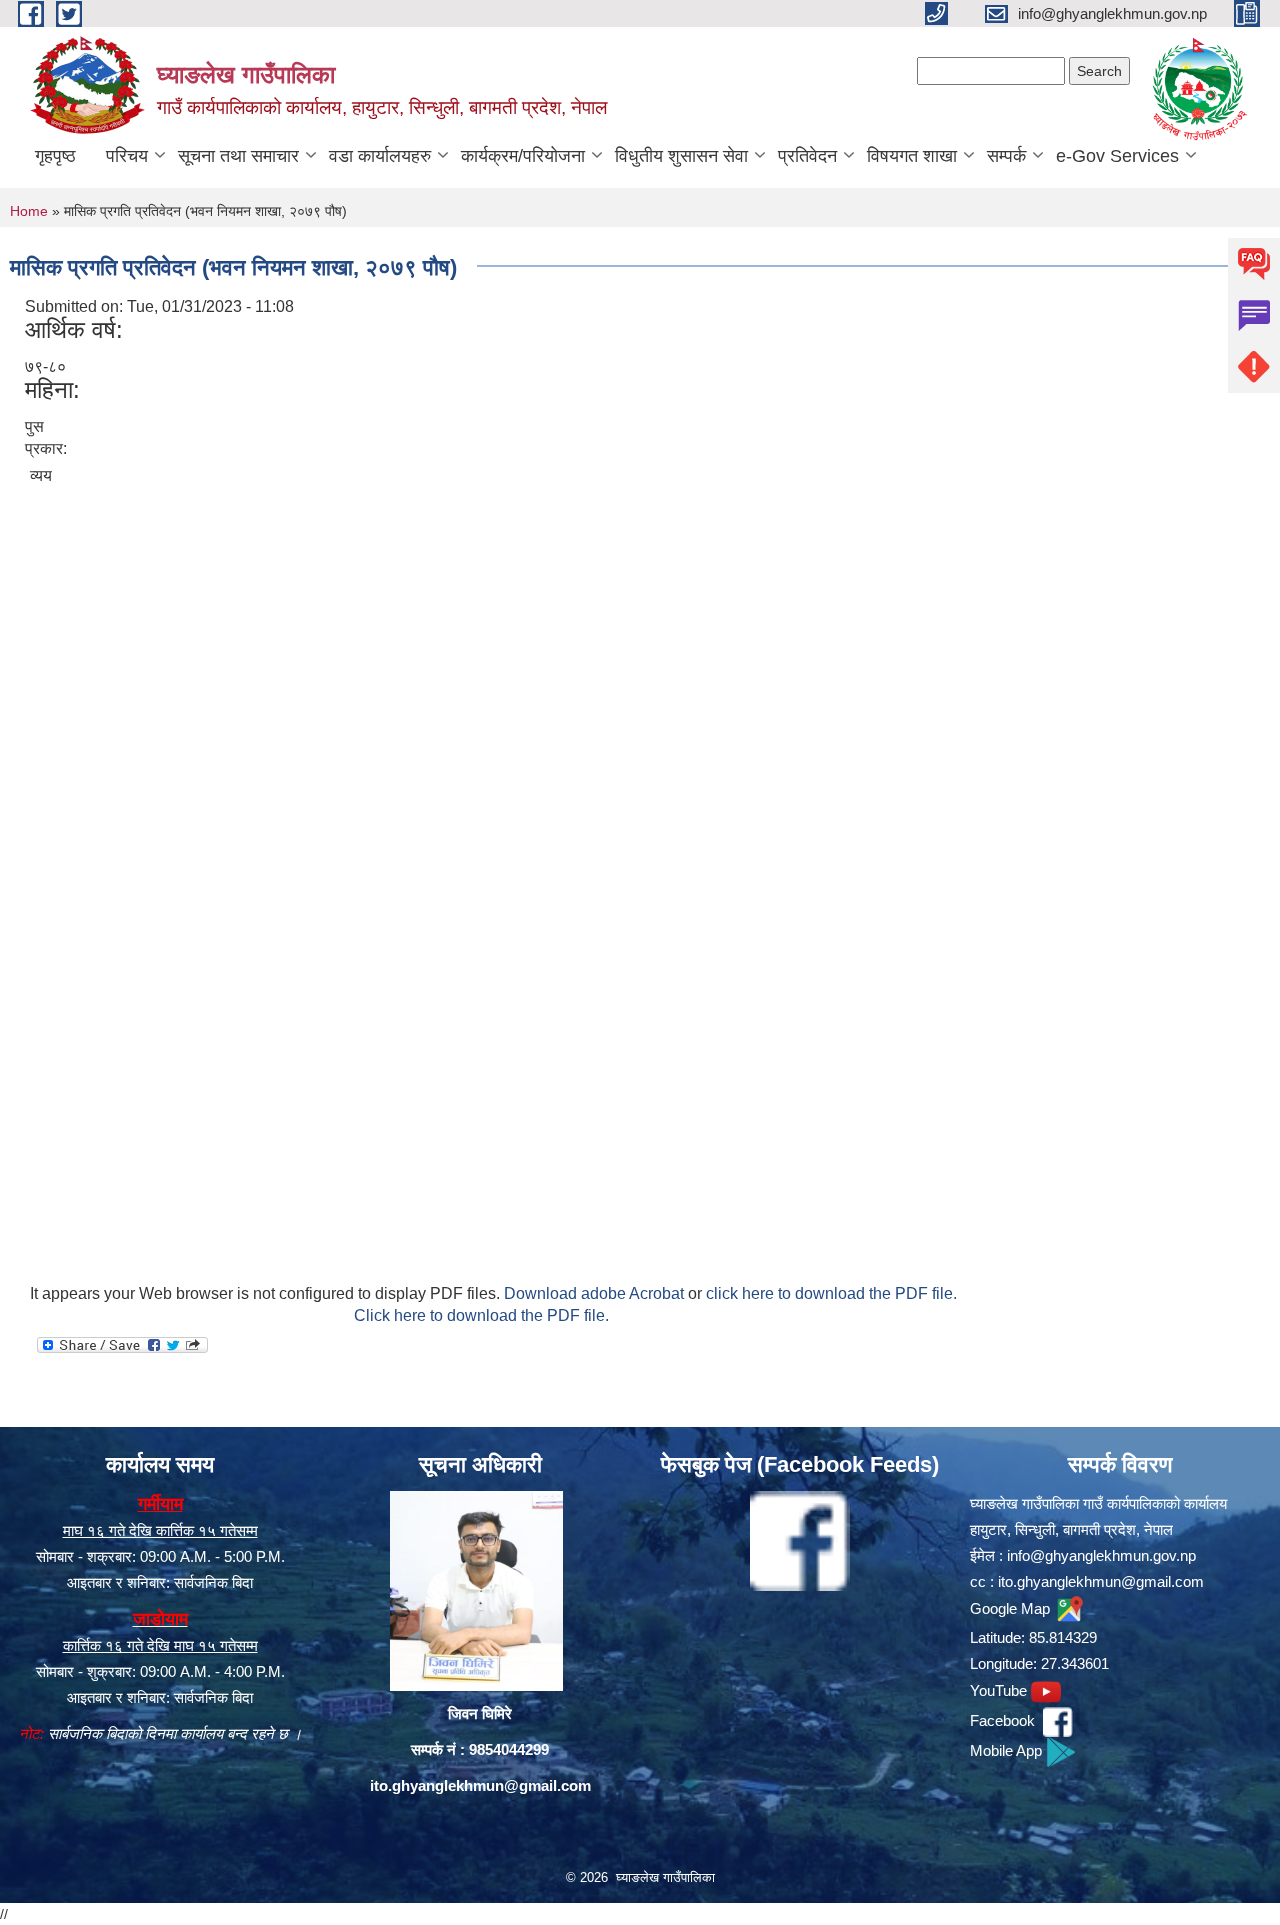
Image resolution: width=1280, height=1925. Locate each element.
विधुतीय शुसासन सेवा (681, 156)
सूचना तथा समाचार (238, 156)
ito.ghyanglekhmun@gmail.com (480, 1785)
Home (29, 211)
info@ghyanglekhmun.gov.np (1101, 1555)
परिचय (127, 156)
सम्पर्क (1006, 156)
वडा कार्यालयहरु (380, 156)
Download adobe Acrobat (596, 1293)
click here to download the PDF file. (831, 1293)
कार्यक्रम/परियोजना (523, 156)
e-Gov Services (1117, 156)
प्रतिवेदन (807, 156)
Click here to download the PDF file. (481, 1315)
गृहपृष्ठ (55, 156)
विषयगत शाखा (912, 156)
